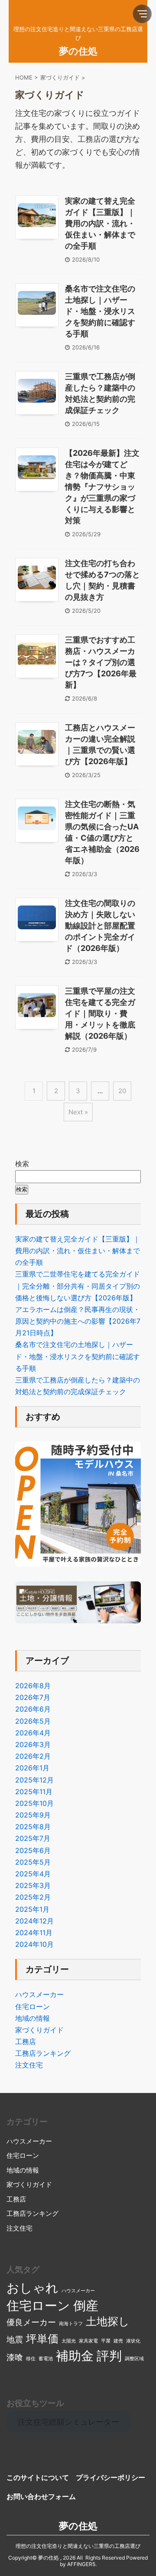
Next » (78, 1112)
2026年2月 (33, 1756)
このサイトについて (38, 2477)
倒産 (86, 2306)
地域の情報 (32, 2018)
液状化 (133, 2341)
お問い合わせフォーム (41, 2496)
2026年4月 (33, 1733)
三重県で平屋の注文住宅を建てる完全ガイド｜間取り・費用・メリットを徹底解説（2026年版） (100, 1013)
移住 (31, 2359)
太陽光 (69, 2341)
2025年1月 (32, 1909)
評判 (109, 2356)
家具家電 (88, 2341)
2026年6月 (33, 1709)
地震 (15, 2340)
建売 (118, 2341)
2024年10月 (34, 1944)
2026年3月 (33, 1744)
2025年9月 (33, 1815)
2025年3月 (33, 1885)
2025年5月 (33, 1862)
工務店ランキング (43, 2053)
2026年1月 (32, 1768)
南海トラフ (71, 2324)
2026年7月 (33, 1697)
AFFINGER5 (81, 2564)
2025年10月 (34, 1803)
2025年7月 (33, 1838)
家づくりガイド (39, 2030)
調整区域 (134, 2359)
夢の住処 (78, 51)
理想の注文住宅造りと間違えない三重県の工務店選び (78, 2546)
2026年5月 (33, 1721)
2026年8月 (33, 1686)
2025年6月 (33, 1850)
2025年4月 (33, 1874)
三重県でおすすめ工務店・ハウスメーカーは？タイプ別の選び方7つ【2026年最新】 (101, 662)
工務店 (26, 2042)
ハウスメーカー (39, 1994)
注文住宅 (29, 2065)
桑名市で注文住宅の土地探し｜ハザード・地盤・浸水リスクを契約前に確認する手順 (100, 311)
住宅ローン (32, 2006)
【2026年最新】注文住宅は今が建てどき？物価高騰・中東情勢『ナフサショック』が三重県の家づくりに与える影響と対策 (102, 487)
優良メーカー (31, 2322)
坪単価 (42, 2339)
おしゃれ (32, 2288)
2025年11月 (34, 1792)
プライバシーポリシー (110, 2477)
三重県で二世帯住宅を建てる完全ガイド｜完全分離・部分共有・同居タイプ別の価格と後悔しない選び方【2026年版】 (78, 1286)
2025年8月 (33, 1827)
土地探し (108, 2321)
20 (122, 1091)
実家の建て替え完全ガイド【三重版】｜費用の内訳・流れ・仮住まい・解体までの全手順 (100, 223)
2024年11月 (34, 1933)
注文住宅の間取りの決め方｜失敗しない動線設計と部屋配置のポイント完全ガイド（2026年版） (100, 926)
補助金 (75, 2356)
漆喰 (15, 2357)
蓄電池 (46, 2359)
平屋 (106, 2341)
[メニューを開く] (142, 14)
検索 (22, 1164)
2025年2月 (33, 1897)
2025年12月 (34, 1780)
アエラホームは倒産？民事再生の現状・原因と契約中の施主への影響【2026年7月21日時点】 (78, 1321)
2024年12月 (34, 1921)
